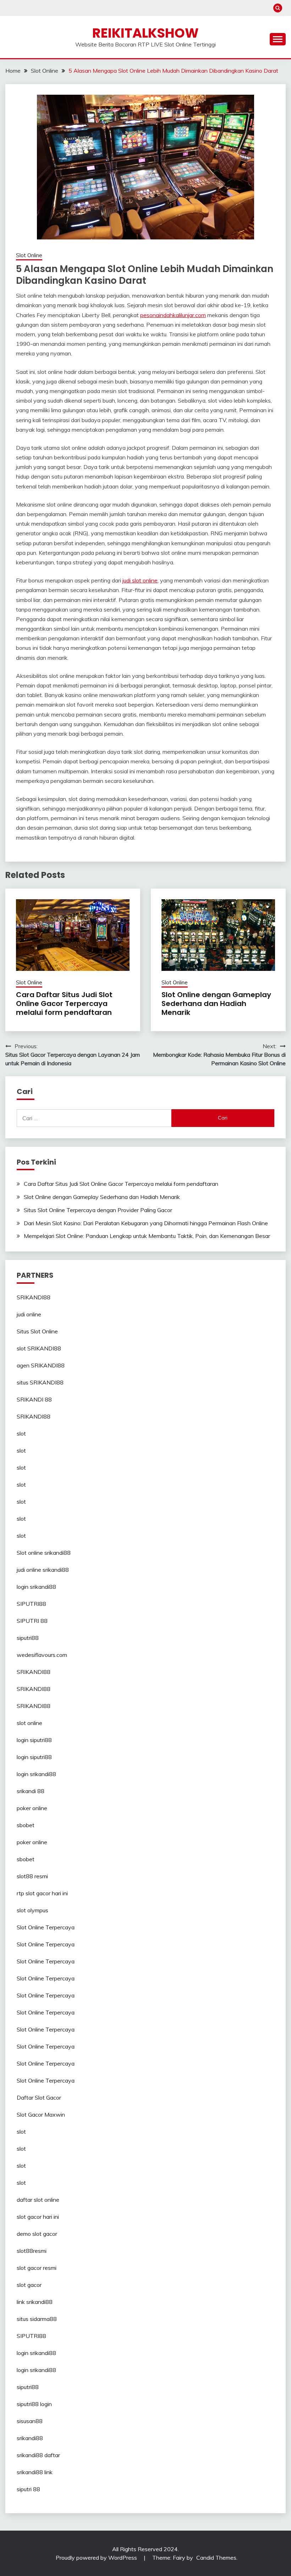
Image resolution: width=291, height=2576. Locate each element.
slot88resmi (32, 2251)
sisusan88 (30, 2421)
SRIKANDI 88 (34, 1399)
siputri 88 (28, 2489)
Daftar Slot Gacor (39, 2097)
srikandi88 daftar (38, 2455)
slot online (29, 1723)
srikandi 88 (31, 1791)
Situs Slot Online (37, 1331)
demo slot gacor (37, 2234)
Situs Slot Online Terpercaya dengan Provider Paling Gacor (98, 1210)
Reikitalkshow (145, 33)
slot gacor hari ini (38, 2217)
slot (21, 1433)
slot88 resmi (32, 1876)
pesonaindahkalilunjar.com (173, 315)
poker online (32, 1808)
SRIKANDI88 (34, 1297)
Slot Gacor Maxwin (41, 2115)
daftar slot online (38, 2200)
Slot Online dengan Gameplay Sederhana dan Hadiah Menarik (216, 1004)
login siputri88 (34, 1740)
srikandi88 (30, 2438)
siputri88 (28, 1638)
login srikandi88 (36, 1587)
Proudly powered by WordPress (97, 2558)
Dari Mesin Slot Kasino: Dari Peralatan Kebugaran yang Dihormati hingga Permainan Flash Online (146, 1223)
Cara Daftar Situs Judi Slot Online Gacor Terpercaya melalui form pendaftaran (64, 1004)
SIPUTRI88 (31, 1604)
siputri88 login (34, 2404)
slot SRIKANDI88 (39, 1348)
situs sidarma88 (37, 2319)
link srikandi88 (35, 2302)
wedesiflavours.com (42, 1655)
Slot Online (29, 255)
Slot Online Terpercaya (46, 1927)
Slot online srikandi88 (44, 1553)
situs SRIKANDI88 (40, 1382)
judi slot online (140, 580)
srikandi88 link (35, 2472)
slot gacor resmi (37, 2268)
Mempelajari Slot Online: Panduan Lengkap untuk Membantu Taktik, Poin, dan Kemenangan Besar (147, 1236)
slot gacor (29, 2285)
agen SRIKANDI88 (41, 1365)
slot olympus (32, 1910)
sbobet (26, 1825)
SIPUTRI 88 (32, 1621)
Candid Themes (216, 2558)
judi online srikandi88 (43, 1570)
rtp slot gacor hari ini (42, 1893)
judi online (29, 1314)
